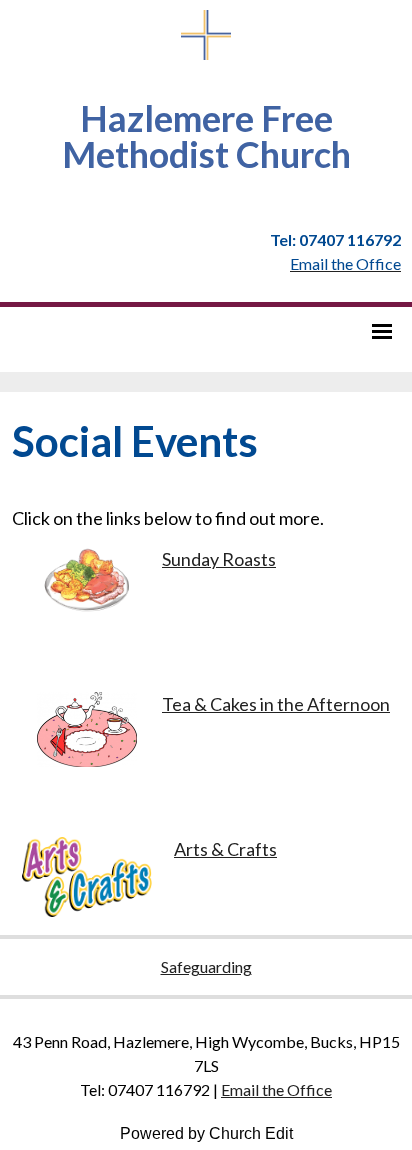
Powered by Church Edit (206, 1133)
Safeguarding (206, 966)
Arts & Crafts (225, 849)
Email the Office (276, 1089)
